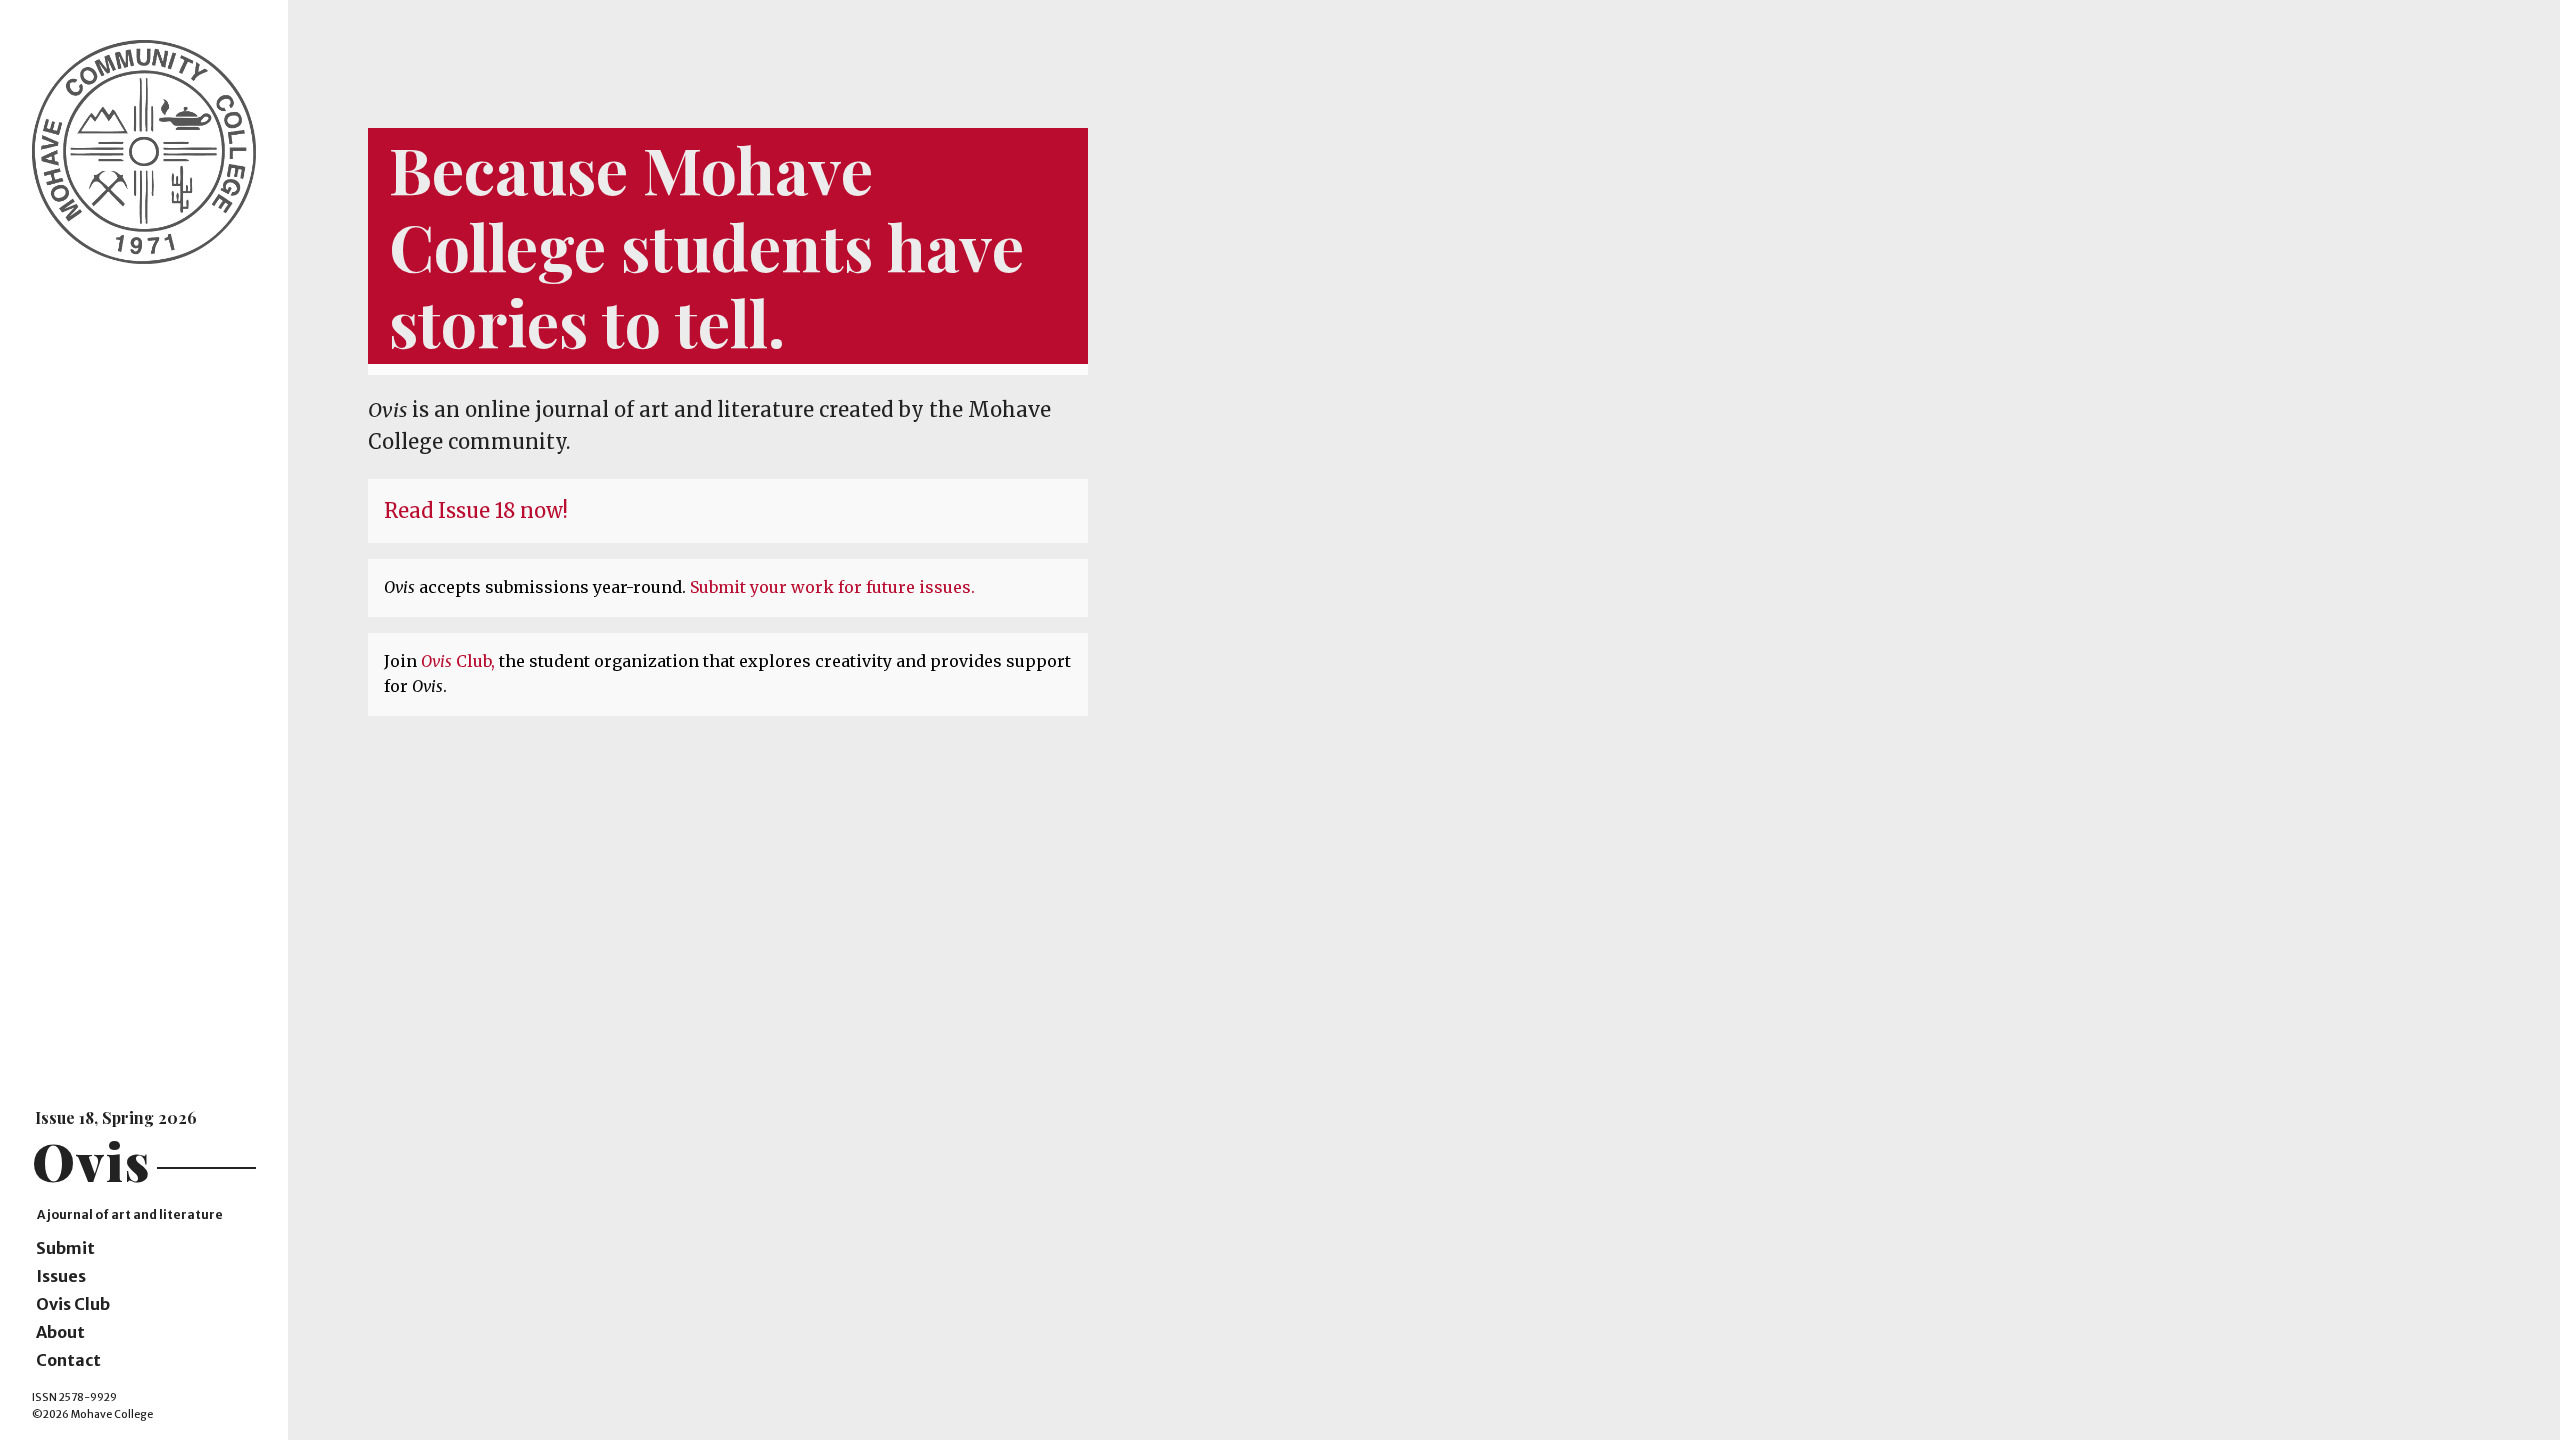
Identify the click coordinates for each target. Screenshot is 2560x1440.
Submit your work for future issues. (832, 587)
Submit (65, 1248)
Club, (460, 661)
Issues (61, 1276)
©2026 (50, 1414)
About (60, 1332)
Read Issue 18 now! (476, 510)
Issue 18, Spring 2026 (116, 1117)
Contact (68, 1360)
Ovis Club (73, 1304)
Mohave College (112, 1414)
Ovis (91, 1160)
